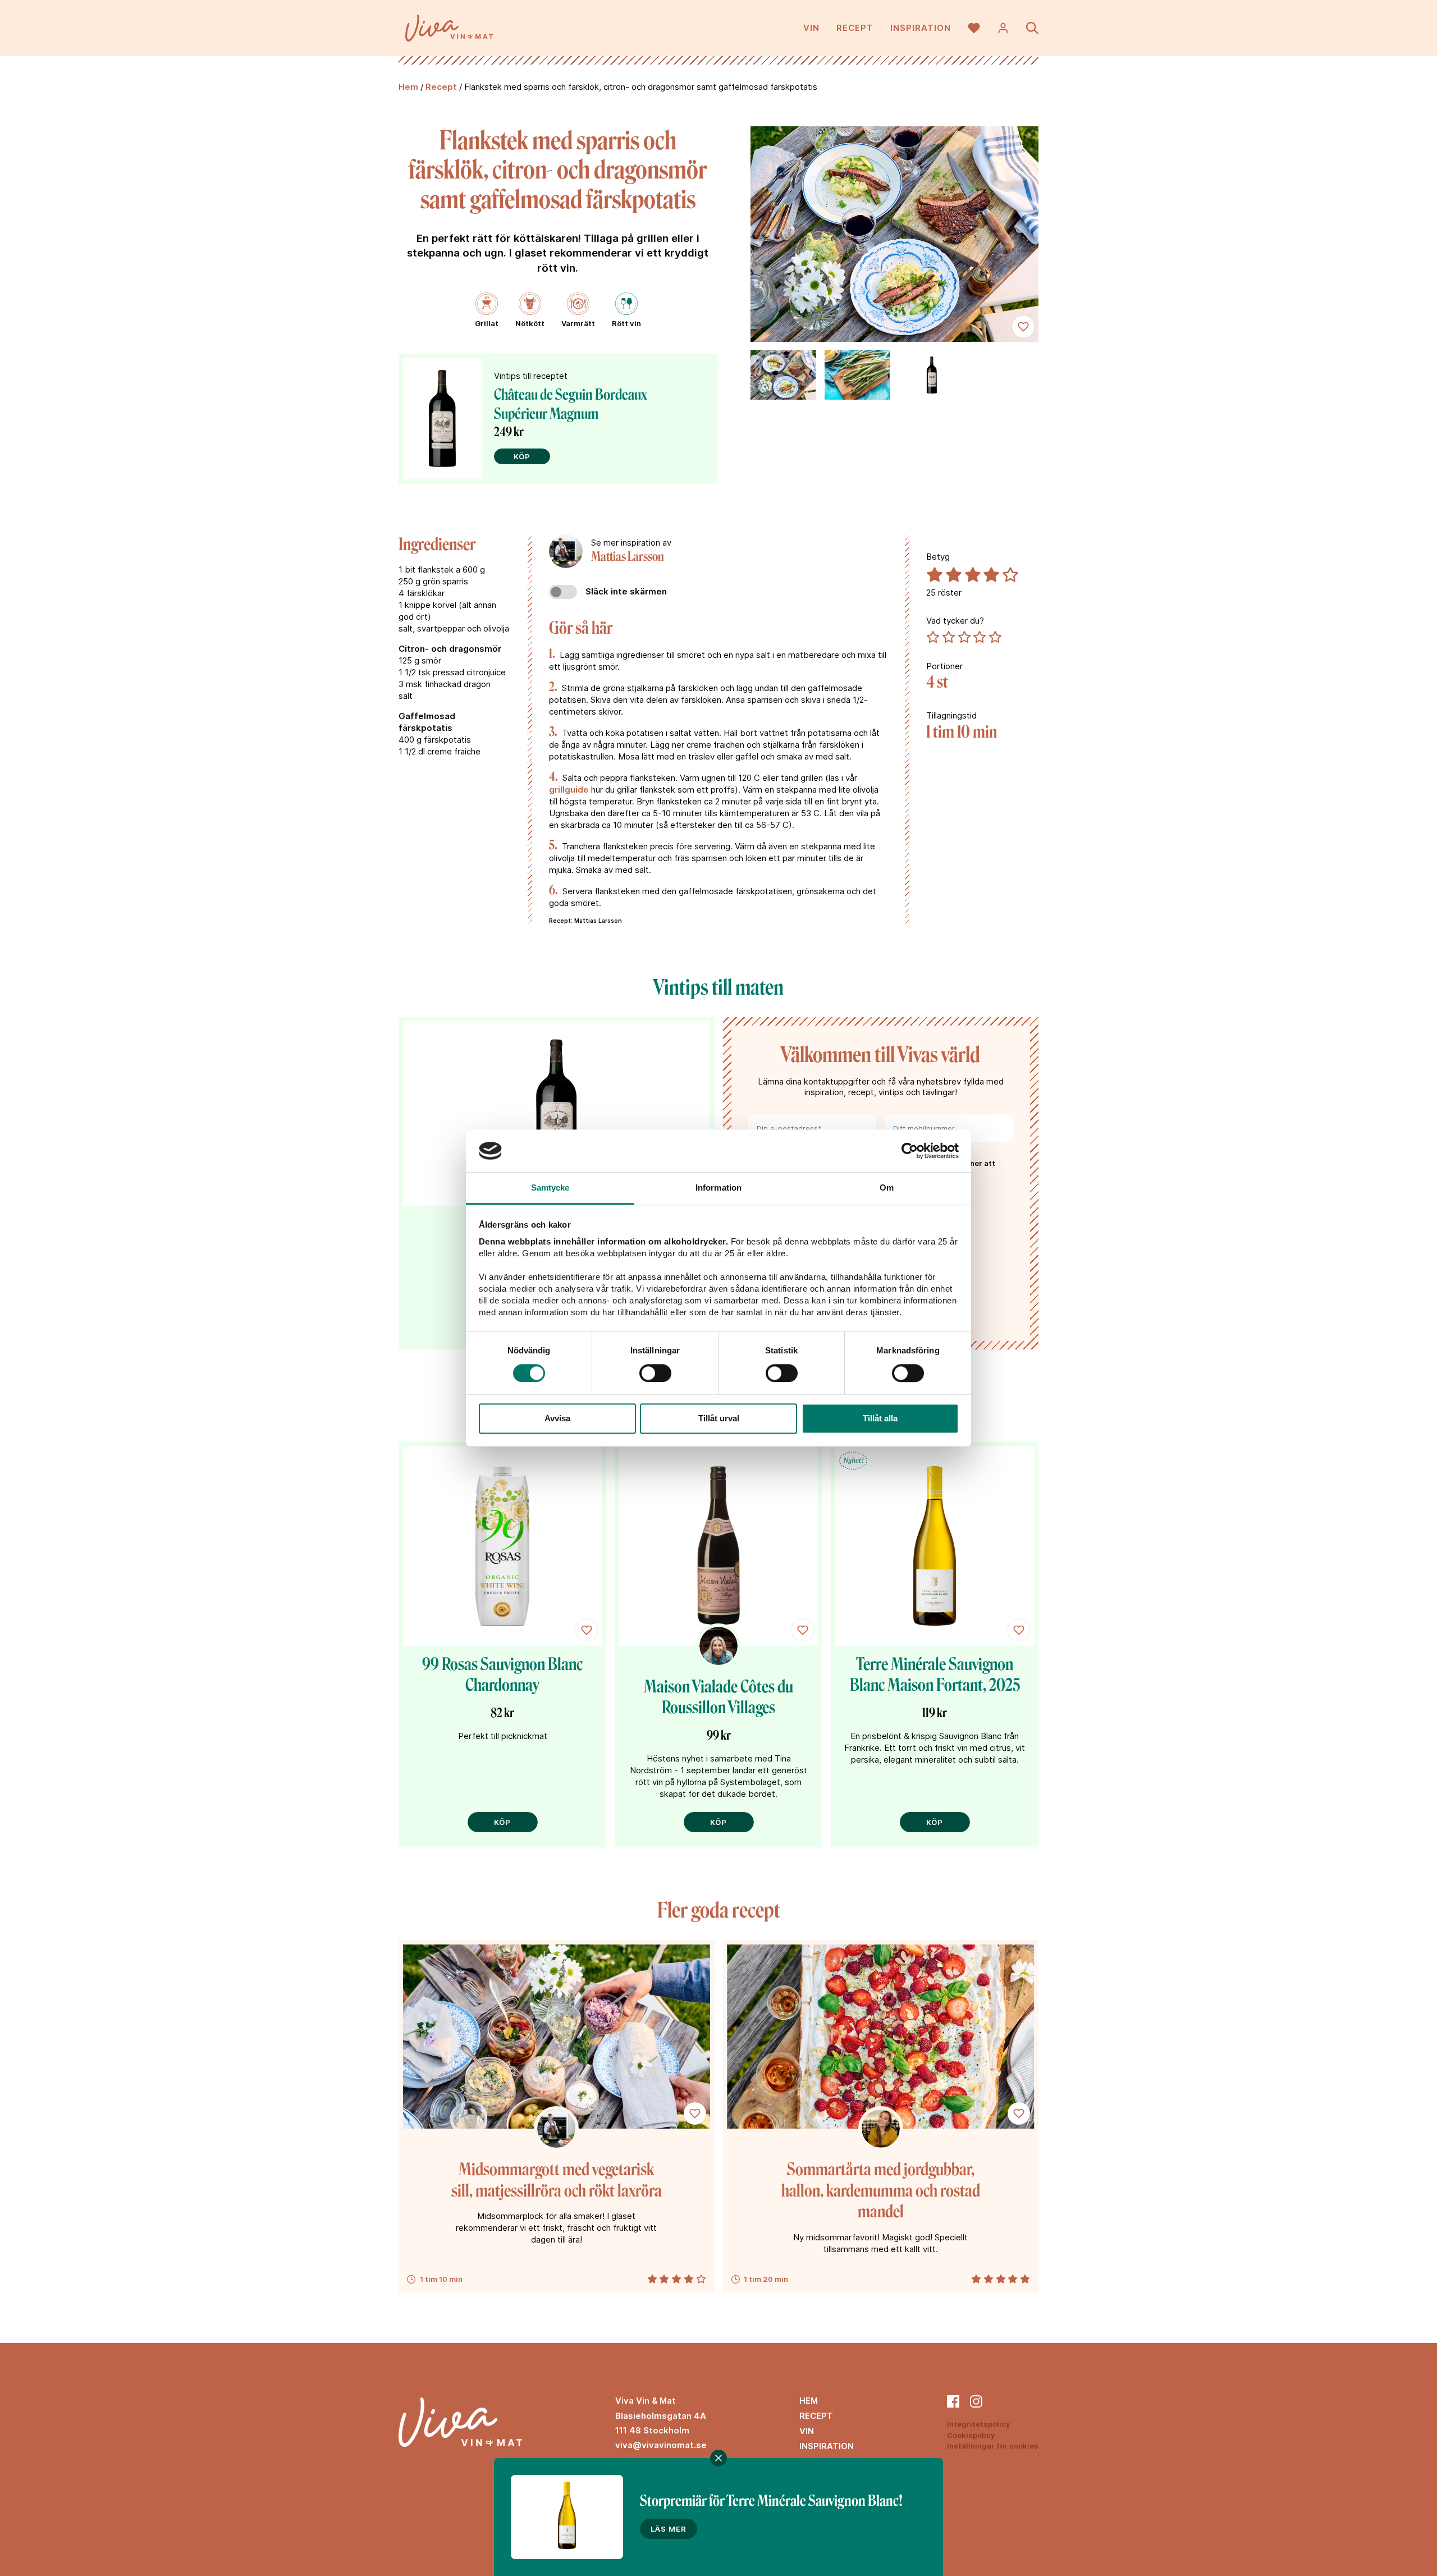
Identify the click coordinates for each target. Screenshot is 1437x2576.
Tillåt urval (719, 1418)
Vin (811, 28)
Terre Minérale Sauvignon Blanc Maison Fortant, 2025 (935, 1675)
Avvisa (557, 1418)
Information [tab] (718, 1188)
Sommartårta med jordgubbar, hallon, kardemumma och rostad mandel (881, 2191)
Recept (855, 28)
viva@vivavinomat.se (661, 2445)
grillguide (569, 790)
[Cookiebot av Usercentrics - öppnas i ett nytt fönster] (910, 1151)
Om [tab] (887, 1188)
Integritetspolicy (979, 2424)
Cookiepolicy (971, 2435)
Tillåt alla (880, 1418)
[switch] (655, 1373)
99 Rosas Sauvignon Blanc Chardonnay (502, 1675)
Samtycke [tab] (550, 1188)
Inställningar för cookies (993, 2446)
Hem (408, 87)
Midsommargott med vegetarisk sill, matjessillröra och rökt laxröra (557, 2180)
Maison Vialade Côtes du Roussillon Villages (718, 1697)
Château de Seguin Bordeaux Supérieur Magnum (571, 404)
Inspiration (921, 28)
